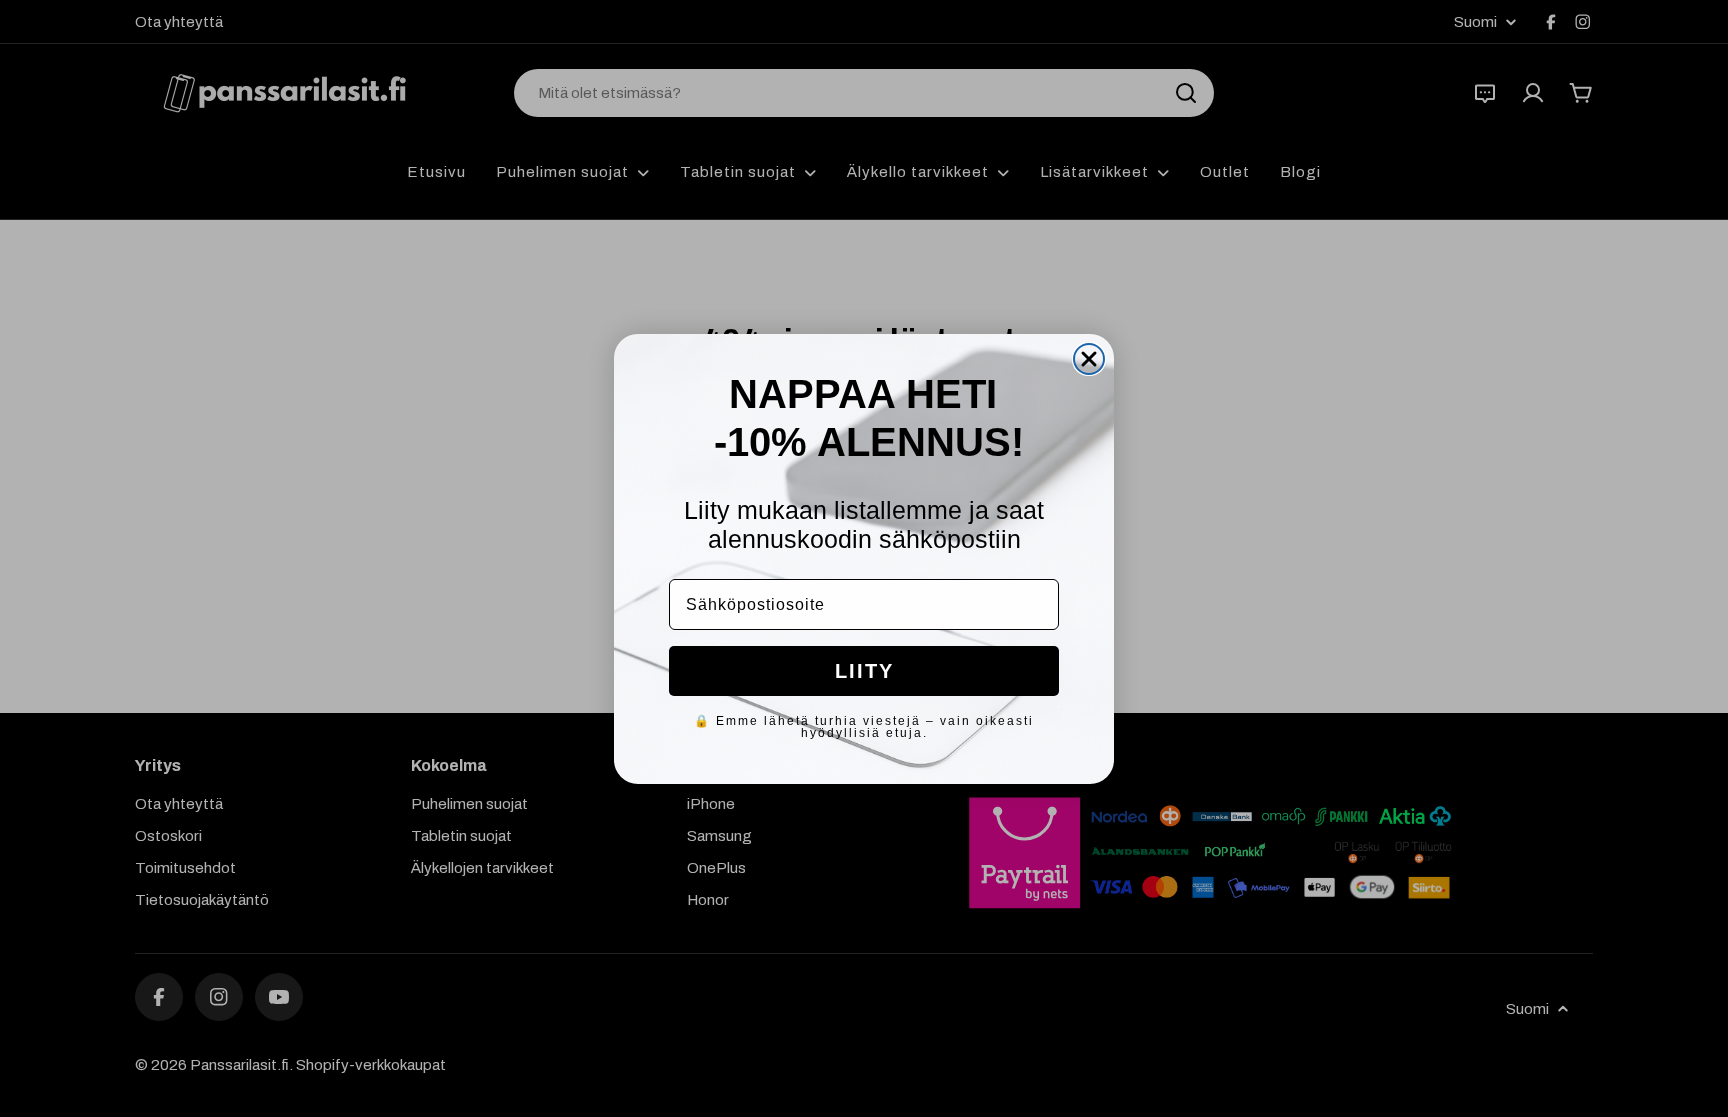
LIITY (864, 671)
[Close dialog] (1089, 359)
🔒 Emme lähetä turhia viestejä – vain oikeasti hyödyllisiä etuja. (864, 727)
